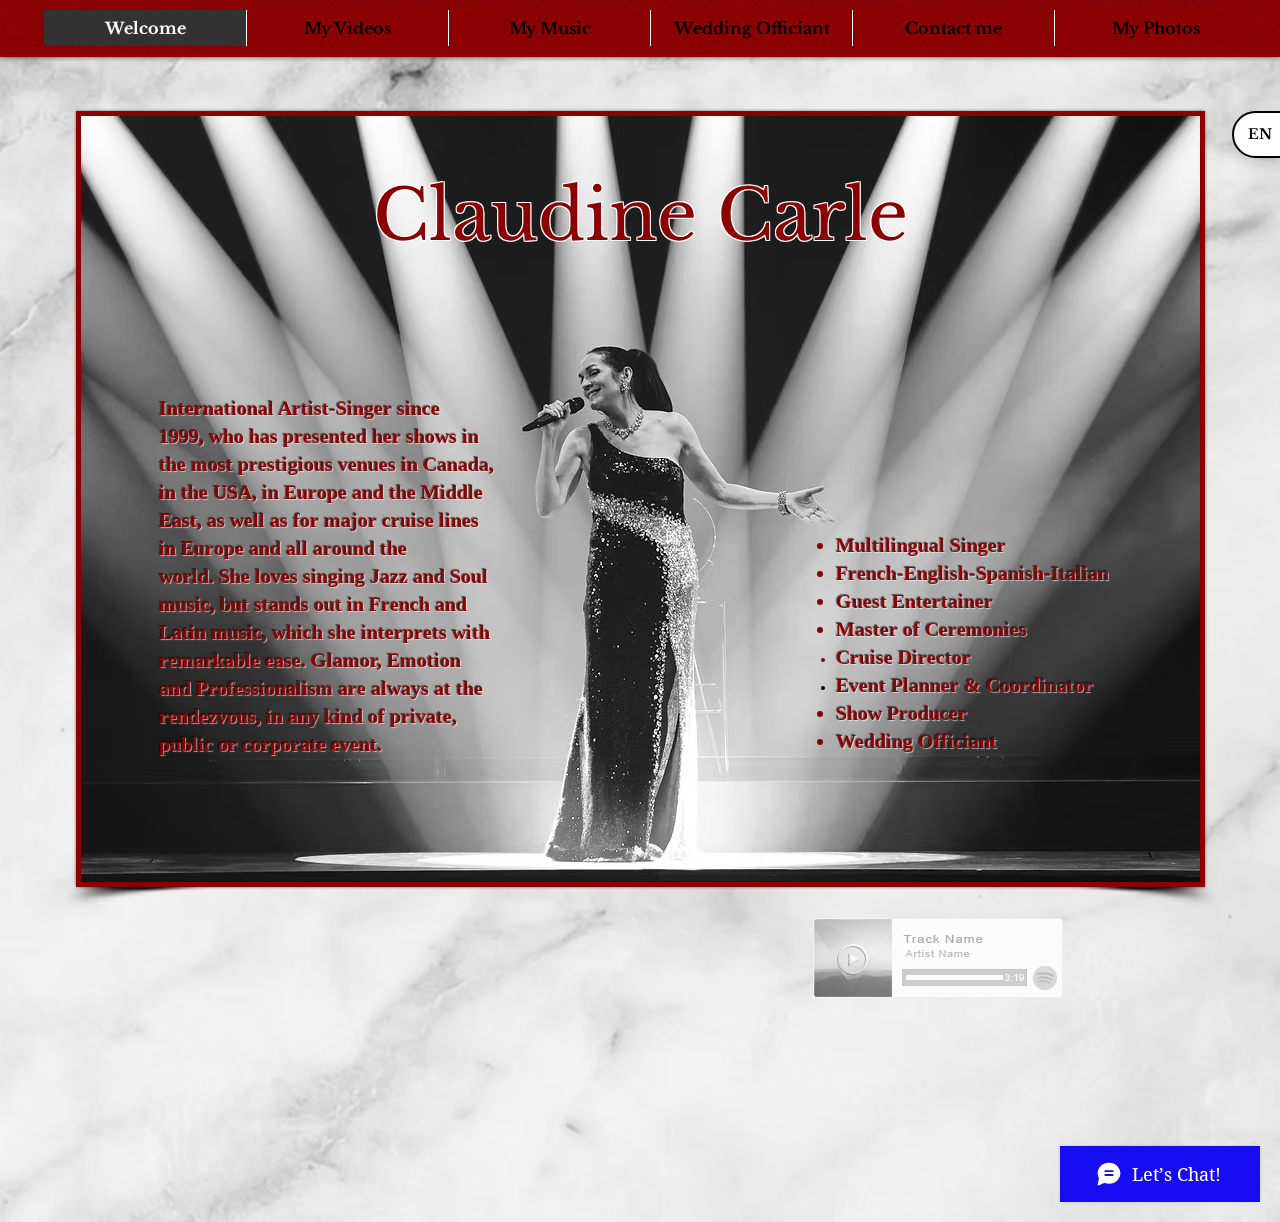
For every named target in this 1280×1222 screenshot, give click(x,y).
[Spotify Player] (938, 959)
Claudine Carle (640, 215)
